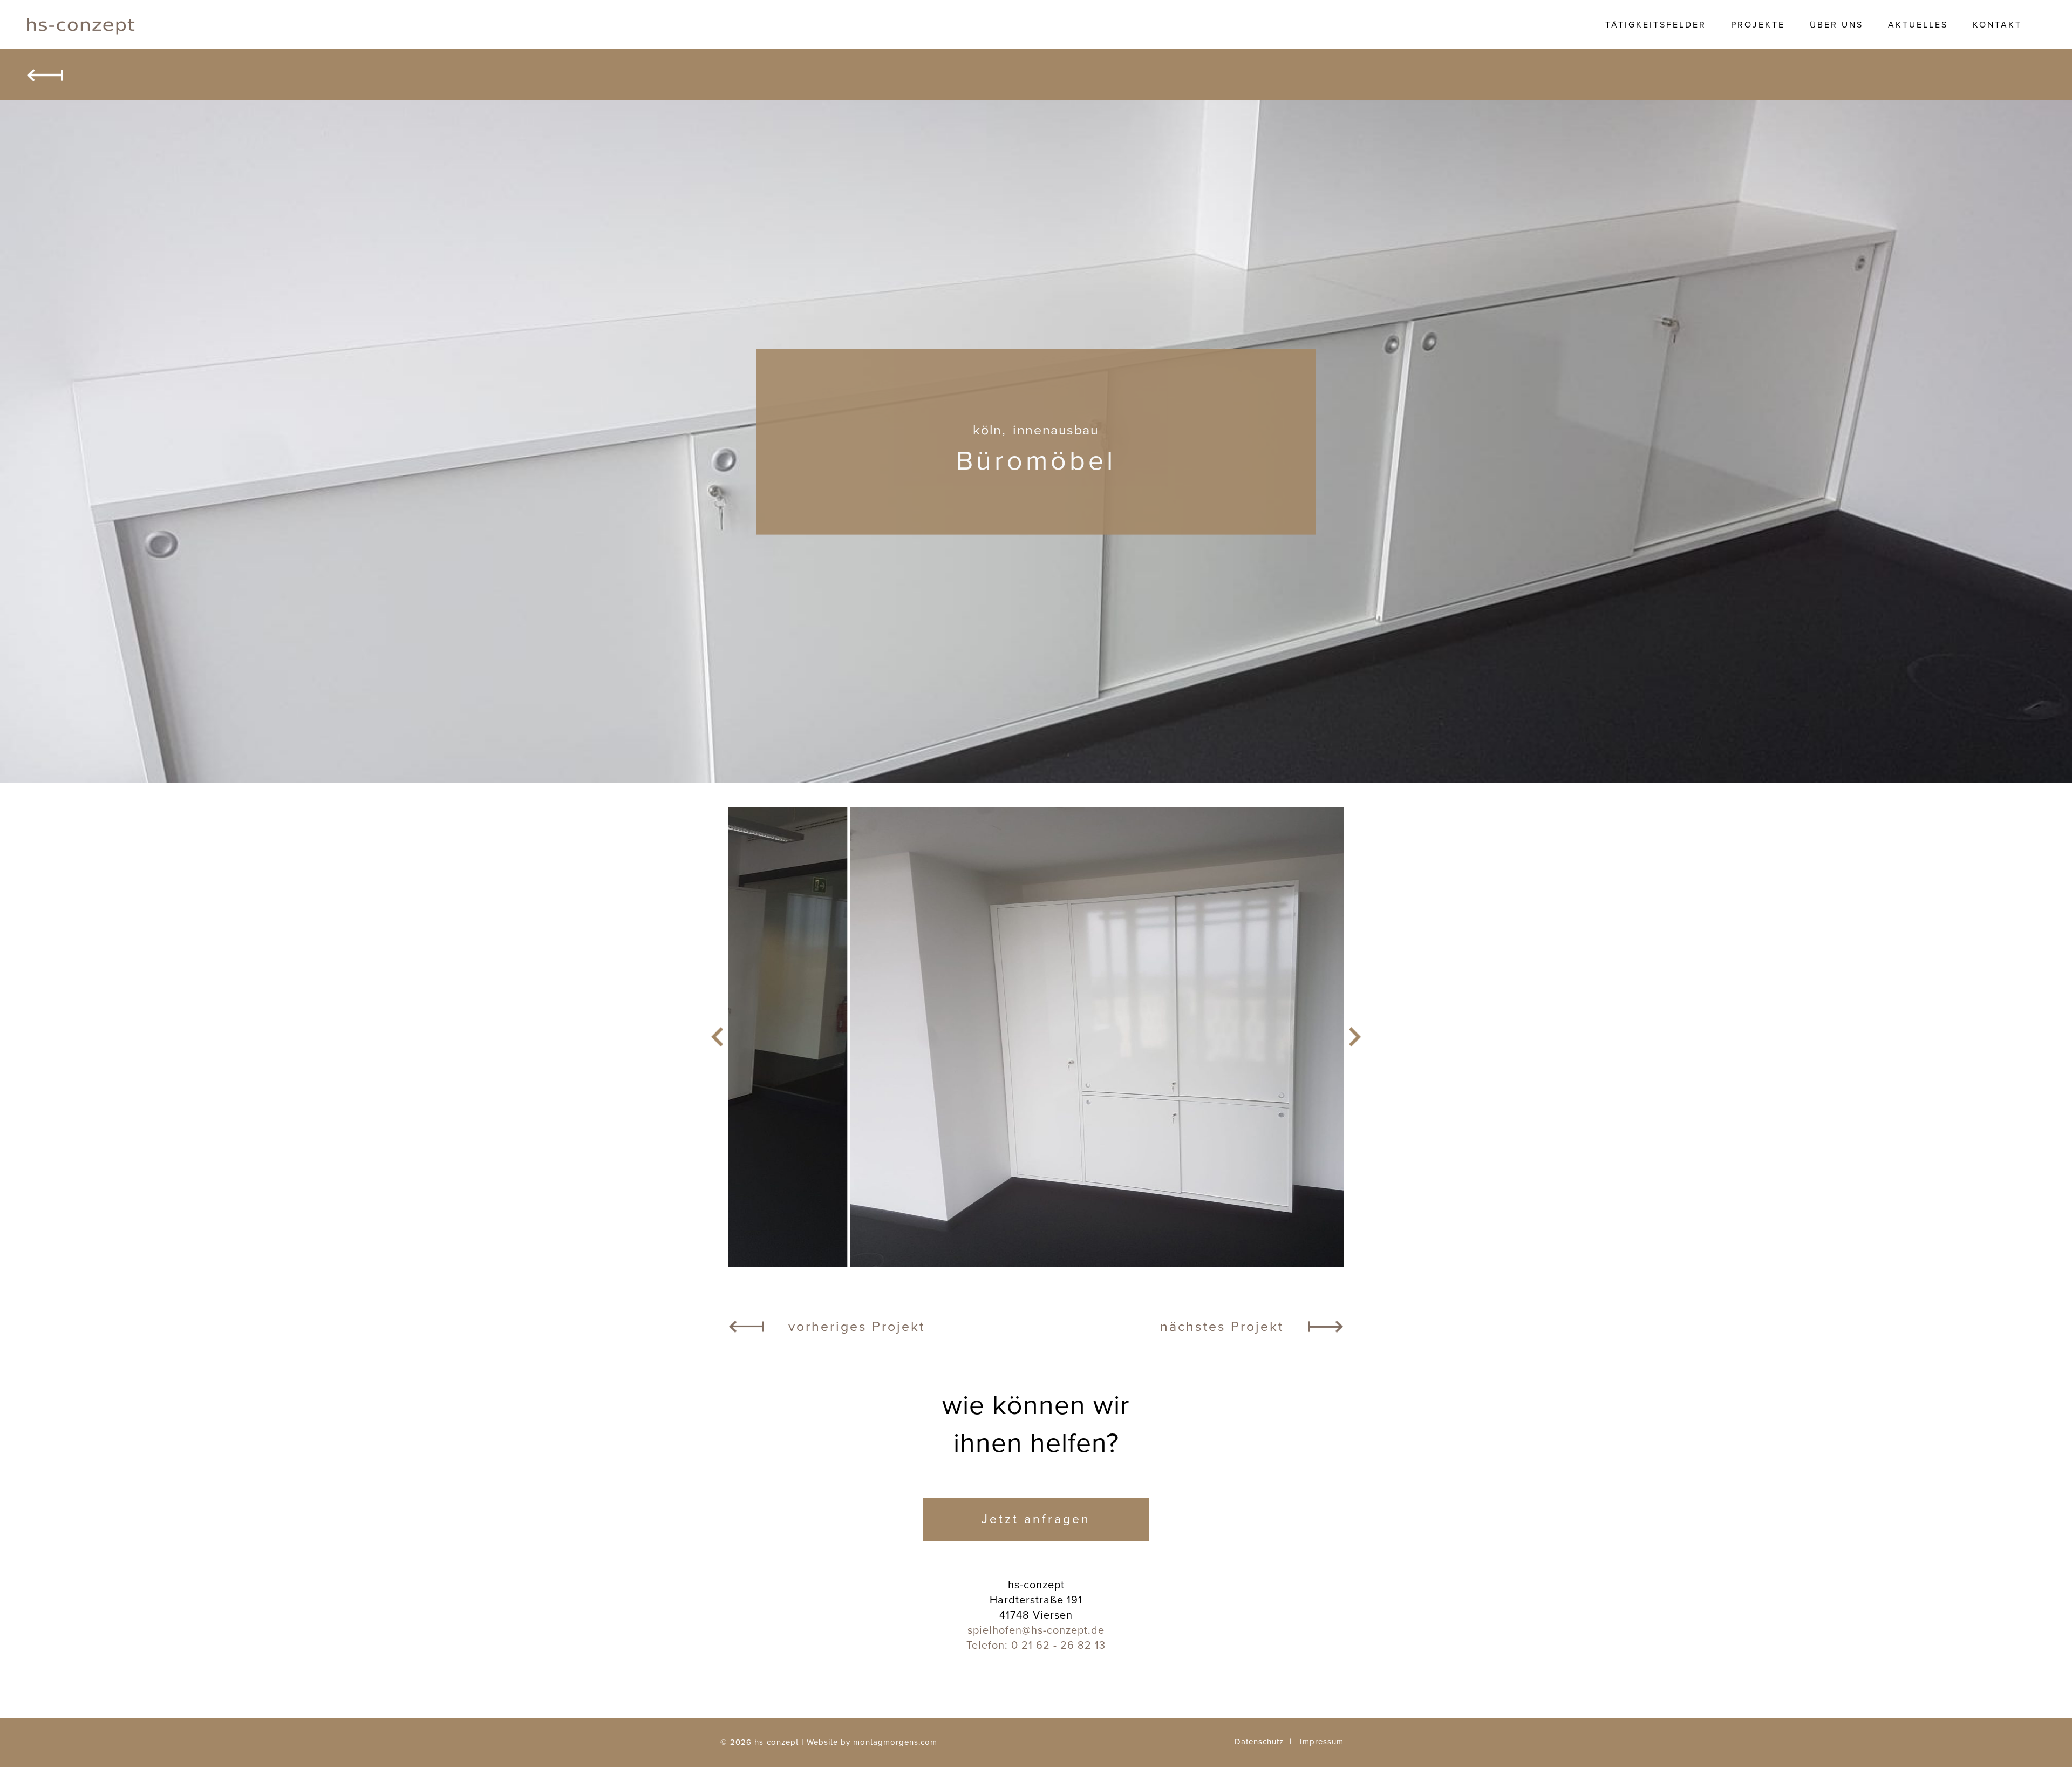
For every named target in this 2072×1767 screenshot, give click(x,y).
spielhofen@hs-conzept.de (1036, 1630)
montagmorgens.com (895, 1742)
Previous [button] (717, 1037)
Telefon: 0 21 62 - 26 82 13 (1036, 1646)
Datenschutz (1259, 1742)
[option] (1036, 1037)
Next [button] (1355, 1037)
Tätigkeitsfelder (1656, 25)
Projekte (1758, 25)
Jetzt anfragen (1036, 1519)
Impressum (1322, 1742)
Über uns (1836, 25)
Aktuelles (1918, 25)
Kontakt (1997, 25)
